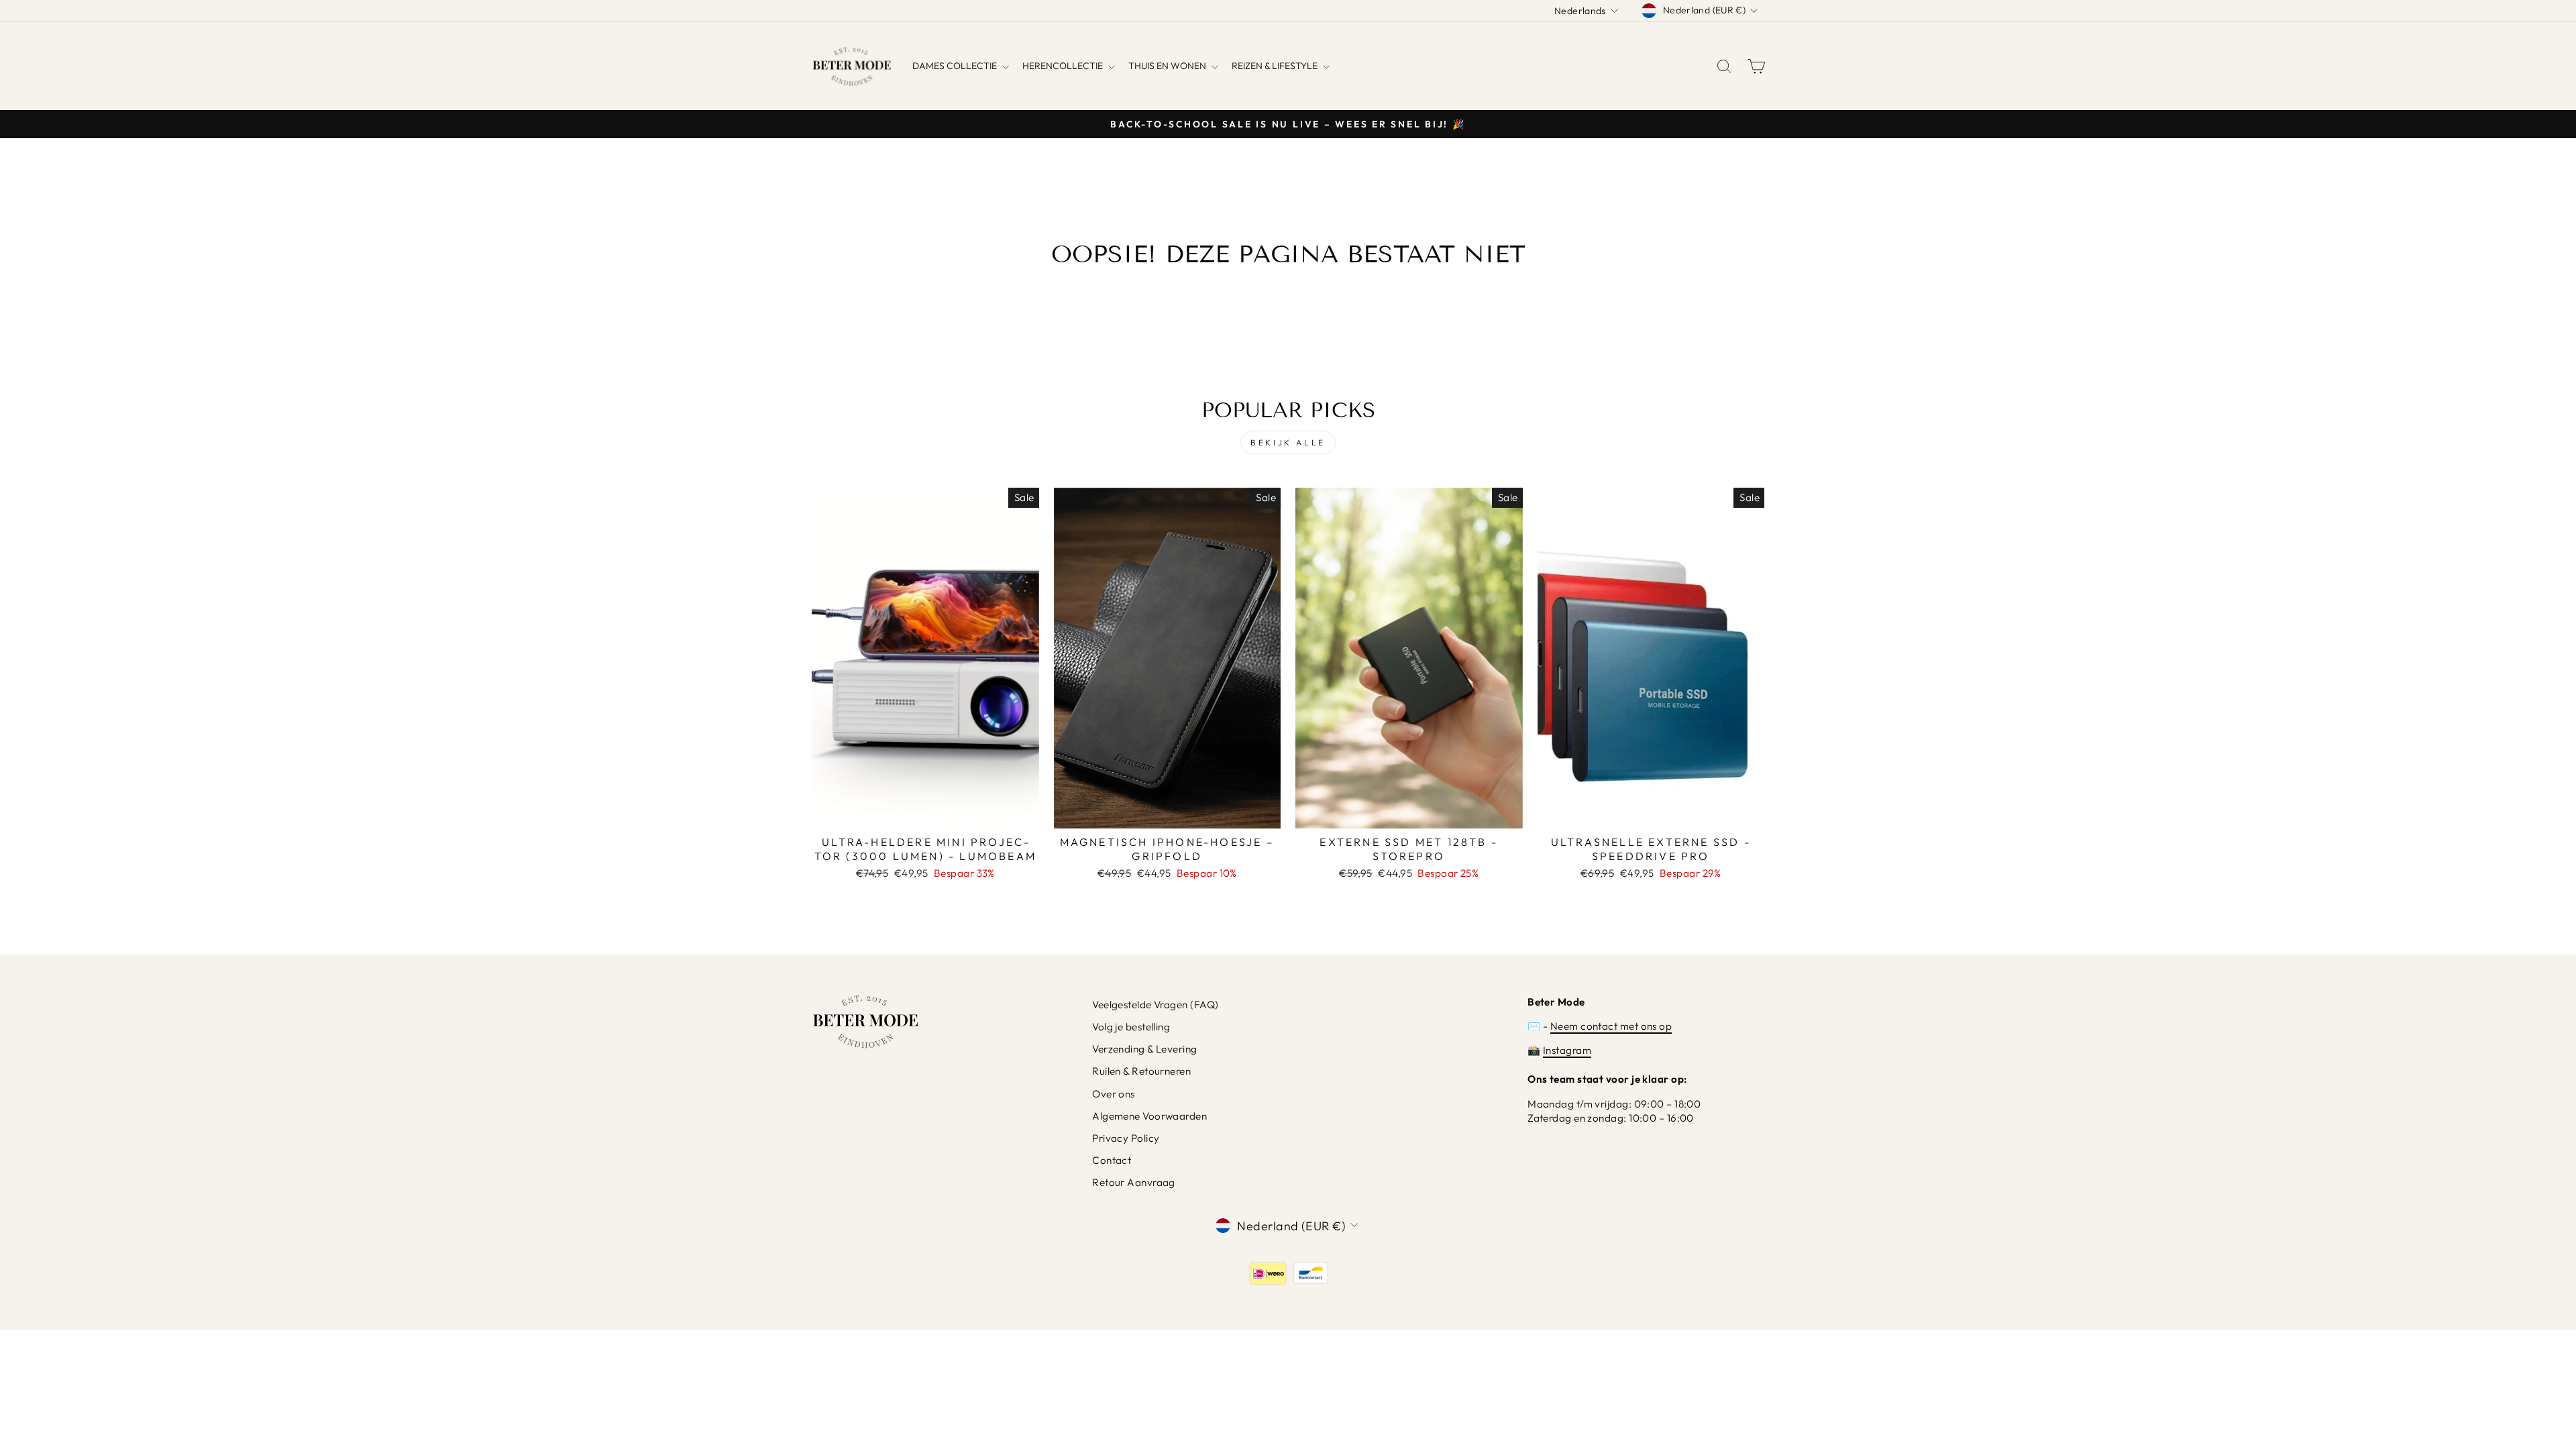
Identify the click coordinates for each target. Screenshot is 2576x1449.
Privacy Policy (1126, 1138)
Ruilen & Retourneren (1141, 1071)
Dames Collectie (956, 66)
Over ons (1114, 1094)
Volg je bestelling (1131, 1027)
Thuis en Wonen (1168, 66)
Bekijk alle (1288, 442)
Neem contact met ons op (1611, 1026)
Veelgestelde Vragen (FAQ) (1155, 1005)
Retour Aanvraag (1134, 1182)
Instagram (1567, 1050)
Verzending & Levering (1144, 1049)
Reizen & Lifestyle (1276, 66)
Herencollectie (1064, 66)
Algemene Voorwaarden (1149, 1116)
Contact (1112, 1160)
